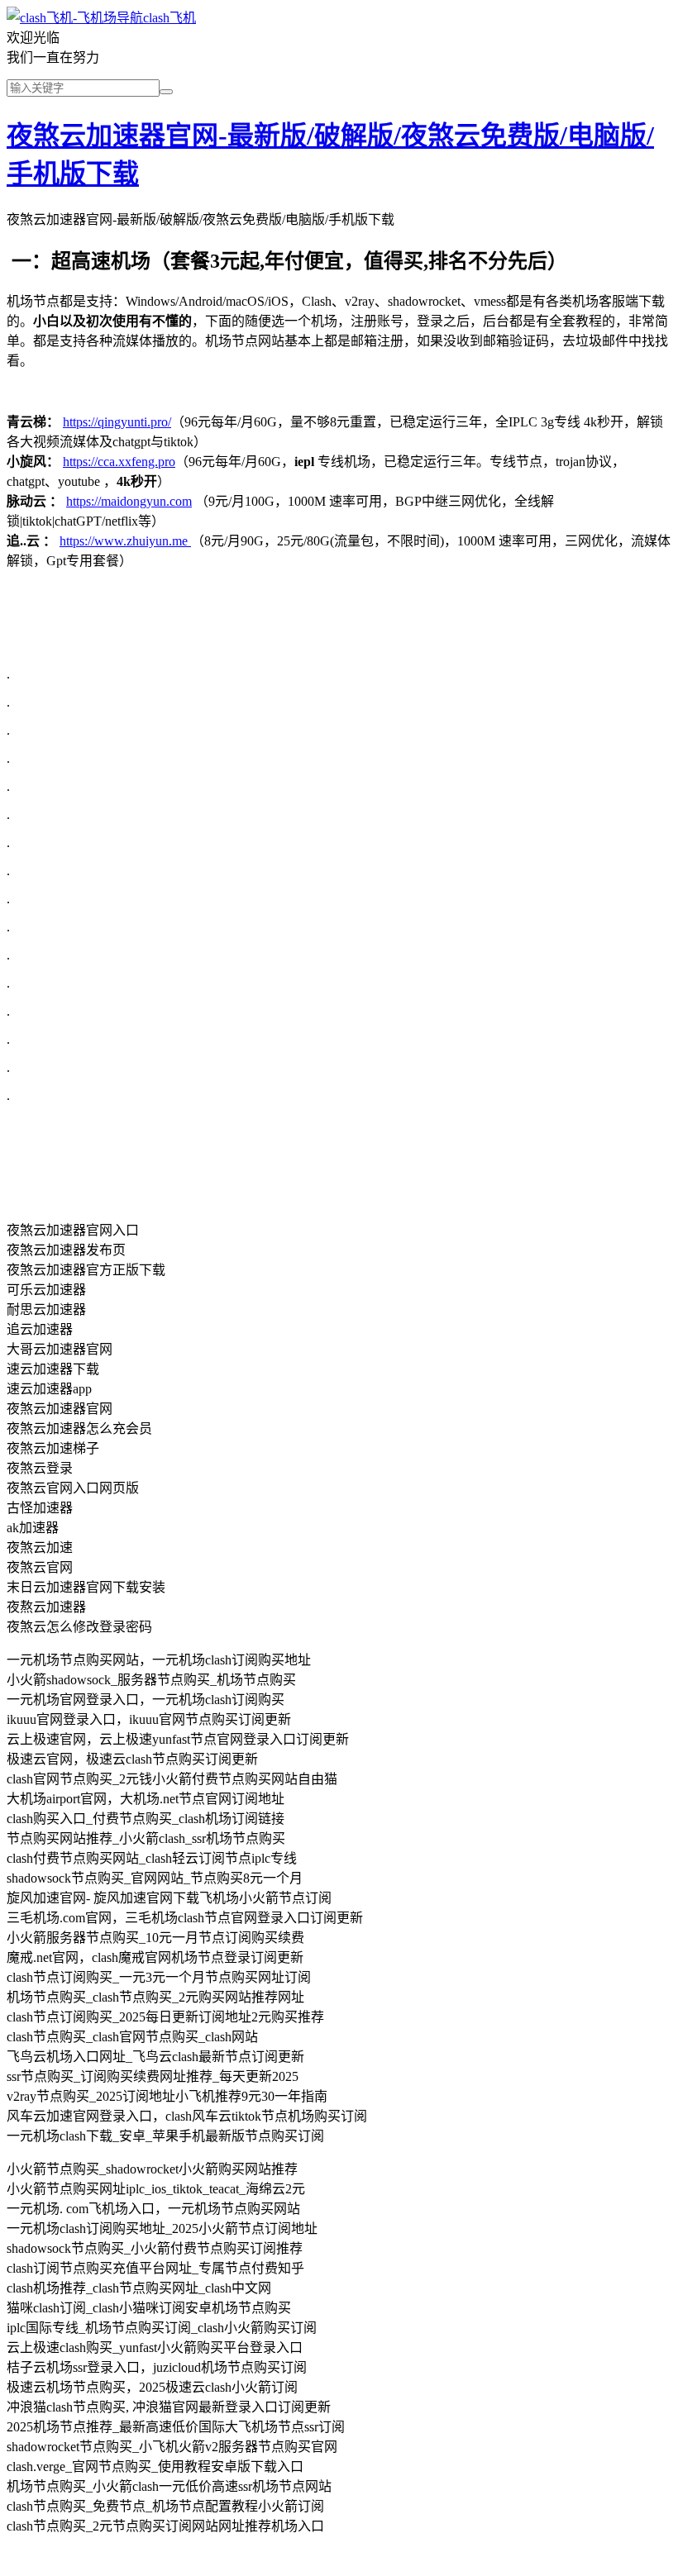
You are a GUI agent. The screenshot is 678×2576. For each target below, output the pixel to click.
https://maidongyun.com (129, 501)
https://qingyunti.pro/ (117, 422)
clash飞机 (169, 18)
